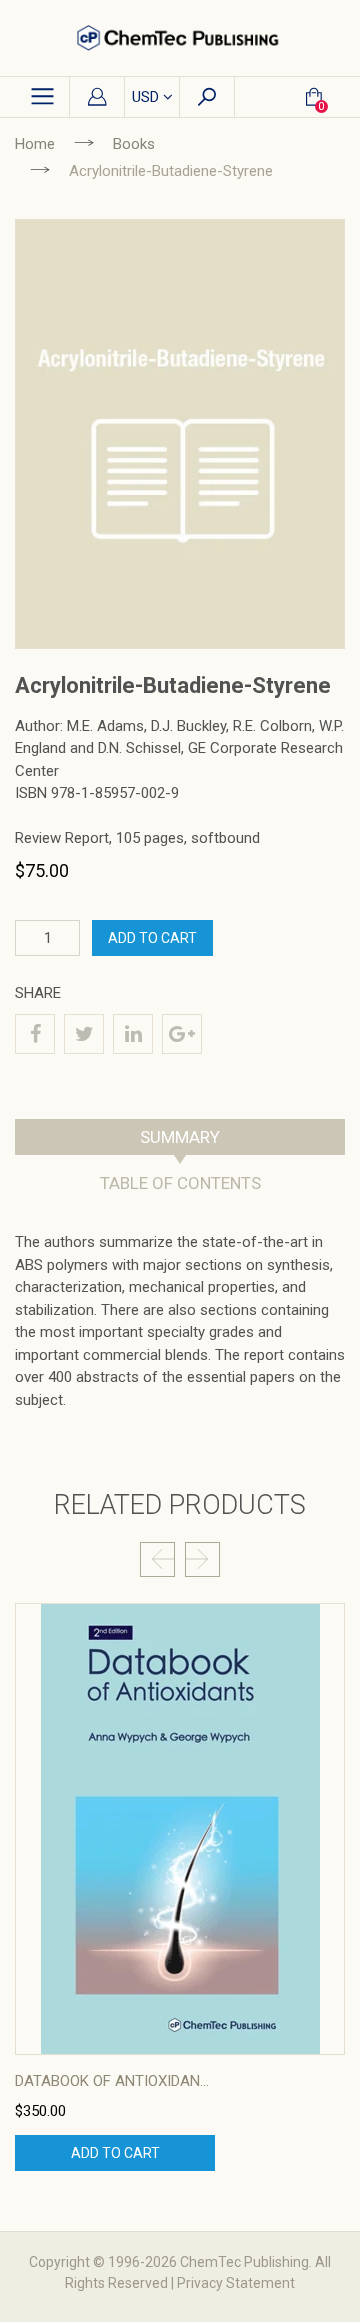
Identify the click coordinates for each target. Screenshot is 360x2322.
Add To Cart (152, 938)
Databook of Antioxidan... (112, 2081)
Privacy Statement (236, 2283)
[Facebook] (35, 1034)
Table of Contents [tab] (180, 1183)
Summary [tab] (180, 1137)
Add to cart (115, 2153)
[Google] (182, 1034)
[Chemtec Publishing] (180, 38)
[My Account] (97, 98)
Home (35, 144)
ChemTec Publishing (244, 2262)
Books (134, 144)
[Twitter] (84, 1034)
